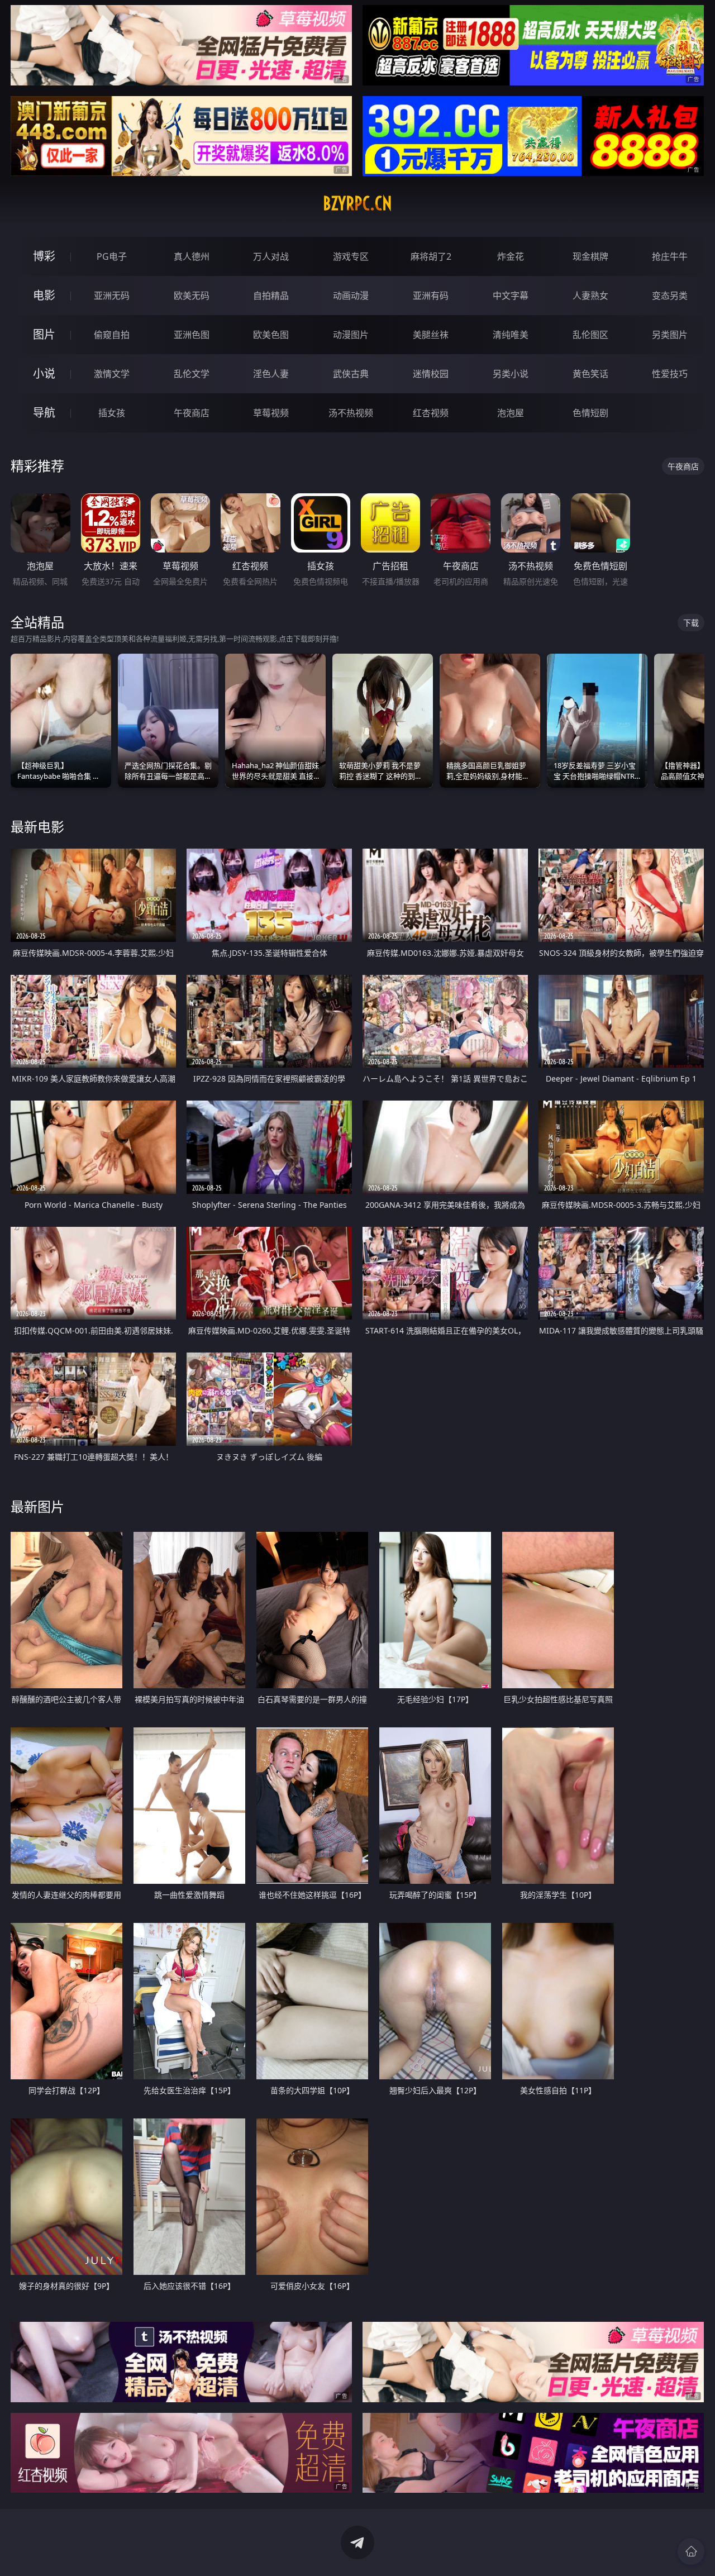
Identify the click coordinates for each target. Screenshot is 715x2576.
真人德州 (192, 256)
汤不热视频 (351, 413)
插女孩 (112, 413)
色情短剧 (590, 413)
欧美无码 (192, 296)
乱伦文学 (192, 374)
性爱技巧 (670, 374)
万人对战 (271, 256)
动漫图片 (351, 335)
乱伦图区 (590, 335)
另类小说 (511, 374)
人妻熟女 (590, 296)
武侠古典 (351, 374)
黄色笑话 (590, 374)
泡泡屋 (511, 413)
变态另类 (670, 296)
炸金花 (511, 256)
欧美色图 (271, 335)
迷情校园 (431, 374)
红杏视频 (431, 413)
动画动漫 (351, 296)
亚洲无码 (112, 296)
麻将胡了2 (431, 256)
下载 (691, 623)
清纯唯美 (511, 335)
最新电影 (37, 827)
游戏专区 (351, 256)
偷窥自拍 (112, 335)
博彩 (44, 256)
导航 (44, 413)
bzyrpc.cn (357, 203)
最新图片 (37, 1506)
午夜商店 (192, 413)
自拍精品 (271, 296)
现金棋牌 (590, 256)
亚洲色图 (192, 335)
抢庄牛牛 (670, 256)
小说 (44, 373)
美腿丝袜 (431, 335)
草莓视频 (271, 413)
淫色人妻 (271, 374)
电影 (44, 295)
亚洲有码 (431, 296)
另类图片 (670, 335)
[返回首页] (691, 2551)
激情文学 (112, 374)
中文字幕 (511, 296)
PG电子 (112, 256)
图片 (44, 334)
